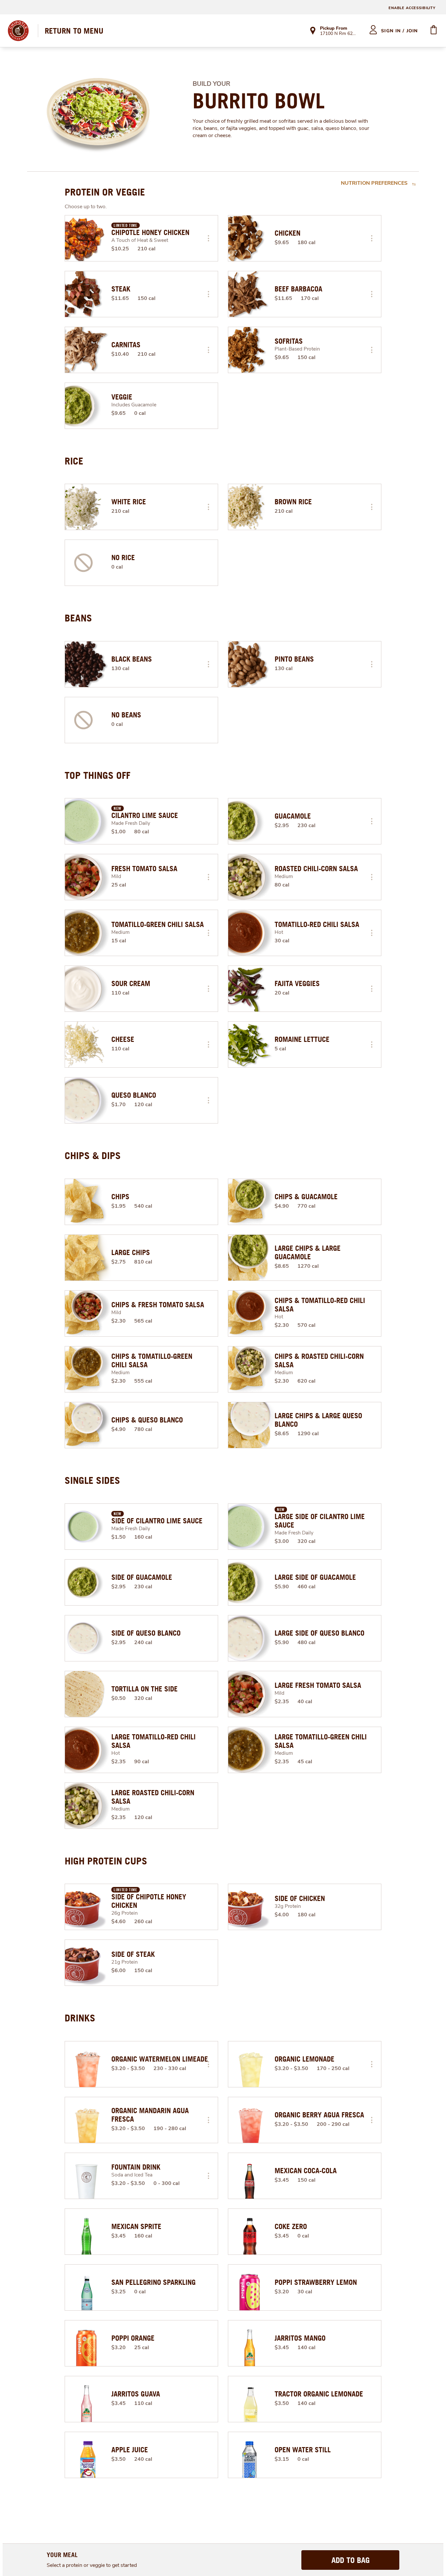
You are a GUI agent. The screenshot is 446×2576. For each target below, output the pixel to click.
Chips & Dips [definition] (93, 1155)
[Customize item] (208, 238)
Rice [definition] (74, 461)
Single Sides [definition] (92, 1480)
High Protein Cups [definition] (106, 1861)
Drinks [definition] (80, 2018)
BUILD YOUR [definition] (211, 84)
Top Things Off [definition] (97, 775)
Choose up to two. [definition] (86, 207)
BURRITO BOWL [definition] (259, 101)
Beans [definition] (78, 618)
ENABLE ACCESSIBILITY (412, 8)
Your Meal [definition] (62, 2555)
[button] (208, 238)
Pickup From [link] (334, 28)
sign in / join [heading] (399, 31)
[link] (74, 31)
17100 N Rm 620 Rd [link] (339, 34)
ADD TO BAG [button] (350, 2560)
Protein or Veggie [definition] (105, 192)
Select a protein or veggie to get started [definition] (92, 2565)
